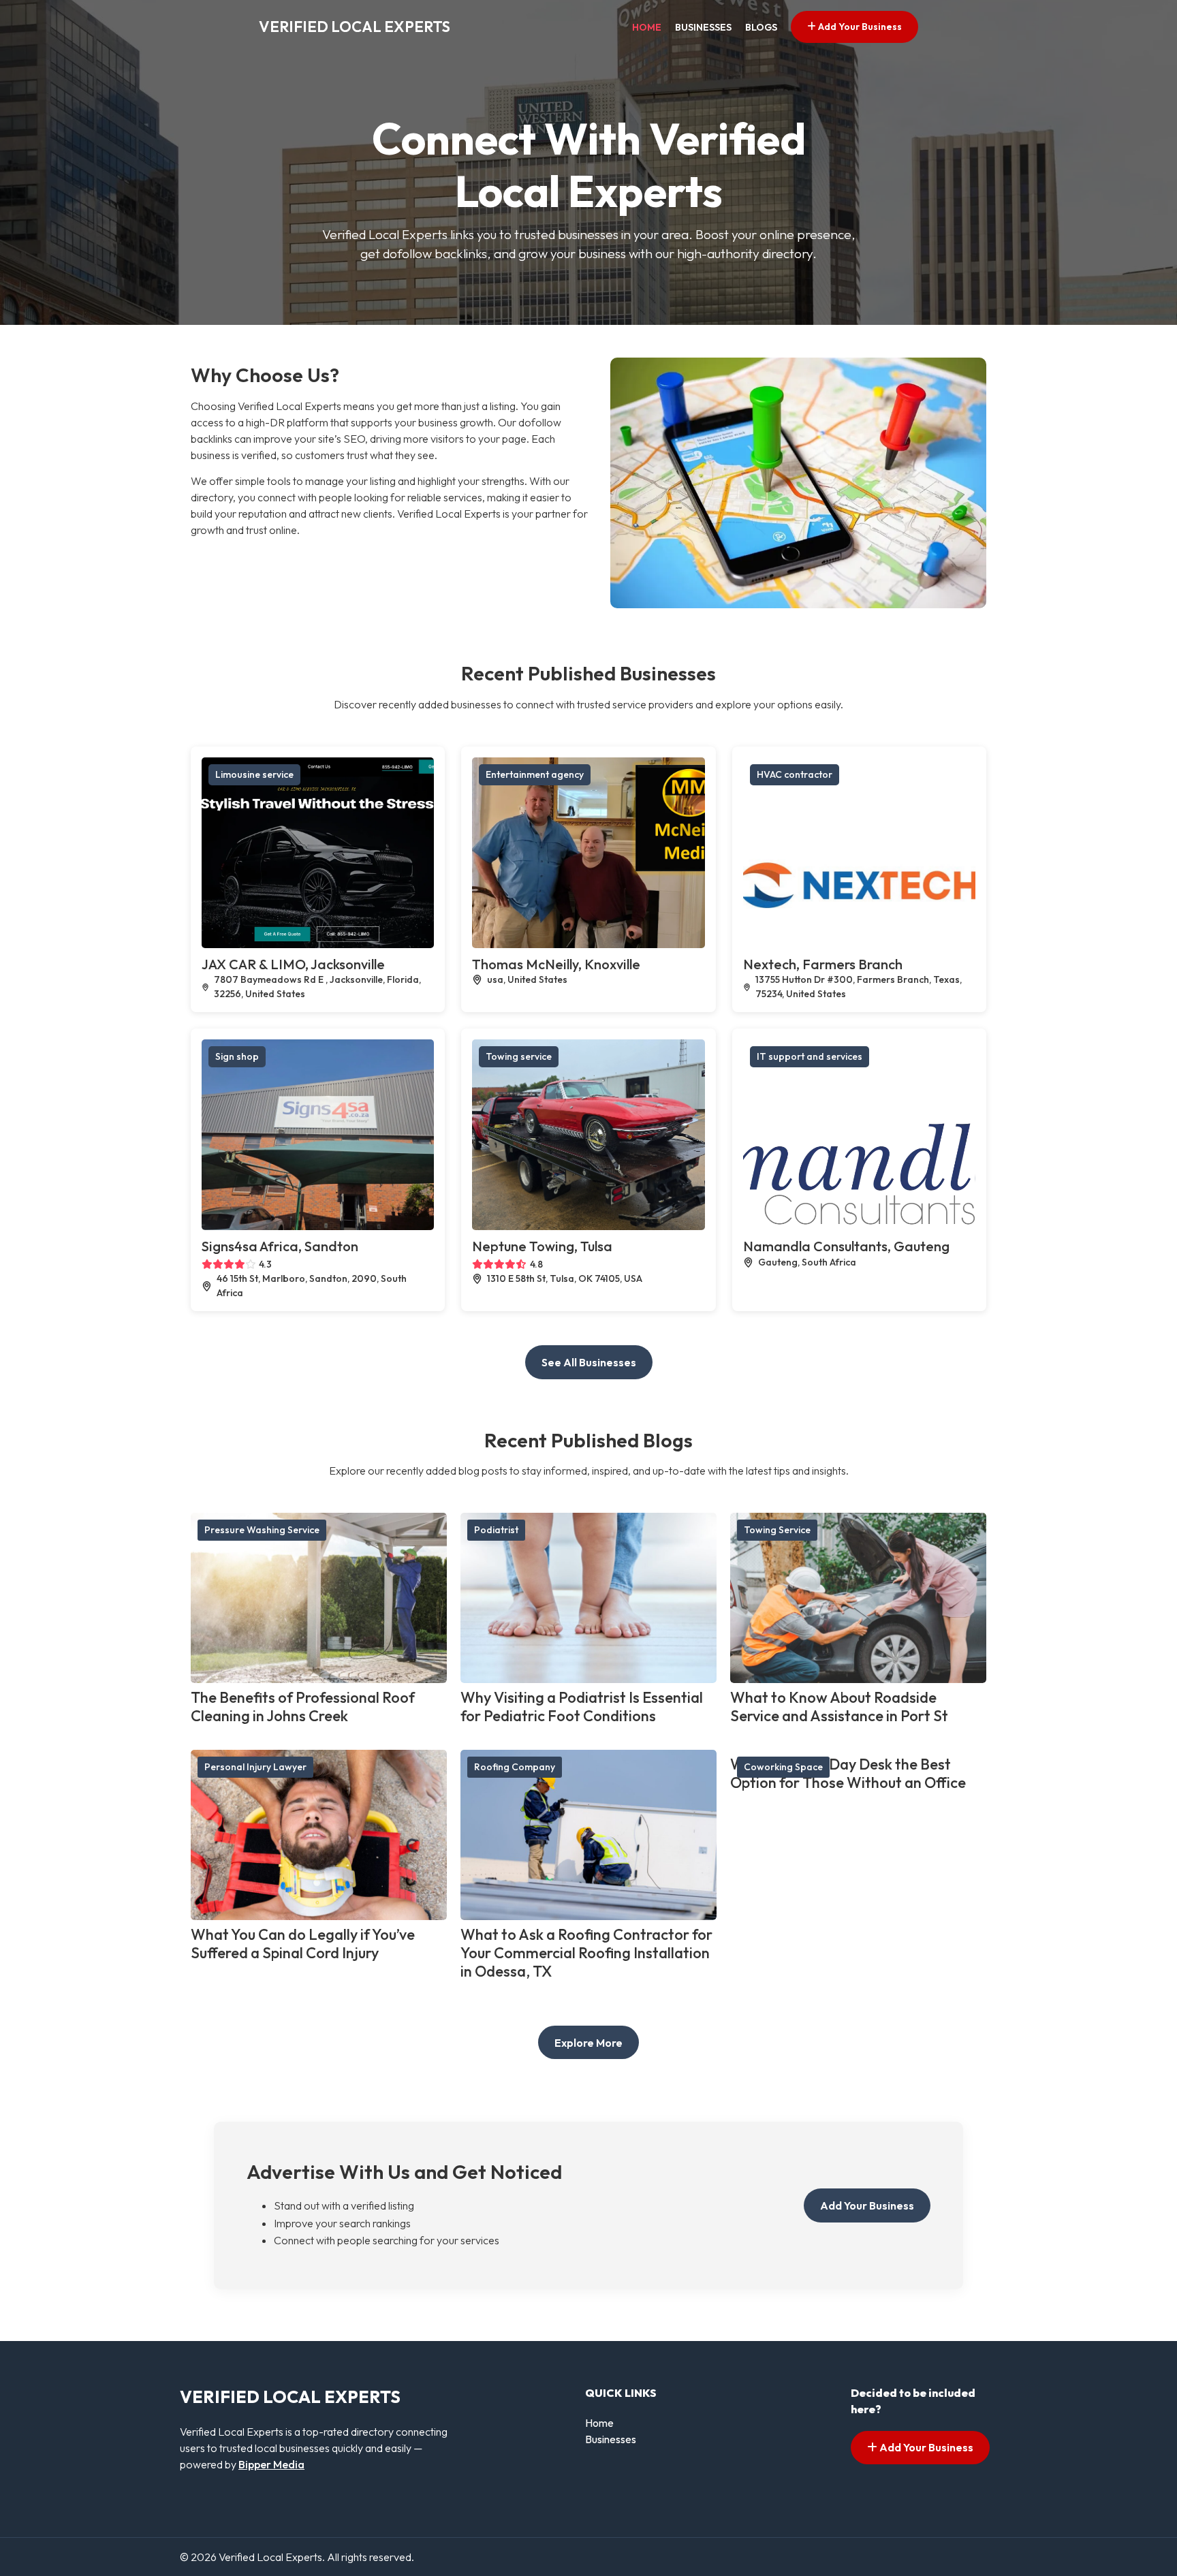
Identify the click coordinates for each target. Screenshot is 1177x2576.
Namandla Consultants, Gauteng (846, 1246)
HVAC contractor (795, 774)
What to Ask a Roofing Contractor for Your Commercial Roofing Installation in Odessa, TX (586, 1953)
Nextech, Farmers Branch (823, 964)
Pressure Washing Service (262, 1530)
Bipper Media (271, 2464)
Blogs (761, 27)
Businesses (703, 27)
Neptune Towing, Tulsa (542, 1246)
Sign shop (237, 1056)
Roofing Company (515, 1767)
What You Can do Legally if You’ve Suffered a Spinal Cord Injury (303, 1944)
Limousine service (254, 774)
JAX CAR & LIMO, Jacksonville (293, 964)
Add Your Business (859, 27)
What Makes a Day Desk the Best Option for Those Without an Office (848, 1773)
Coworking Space (783, 1767)
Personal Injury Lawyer (255, 1767)
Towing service (519, 1056)
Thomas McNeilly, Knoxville (556, 964)
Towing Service (777, 1530)
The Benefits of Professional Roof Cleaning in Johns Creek (303, 1707)
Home (647, 27)
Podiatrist (496, 1530)
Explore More (588, 2043)
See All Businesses (589, 1362)
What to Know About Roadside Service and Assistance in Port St (839, 1707)
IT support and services (810, 1056)
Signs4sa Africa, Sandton (280, 1246)
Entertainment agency (535, 774)
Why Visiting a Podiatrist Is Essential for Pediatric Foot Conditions (582, 1707)
